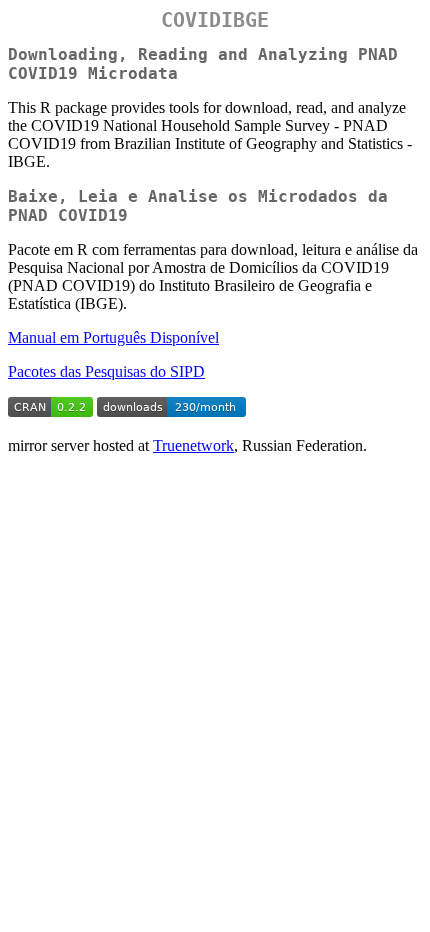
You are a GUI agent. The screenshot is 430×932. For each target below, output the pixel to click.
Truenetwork (193, 445)
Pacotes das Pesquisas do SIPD (106, 371)
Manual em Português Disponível (113, 337)
